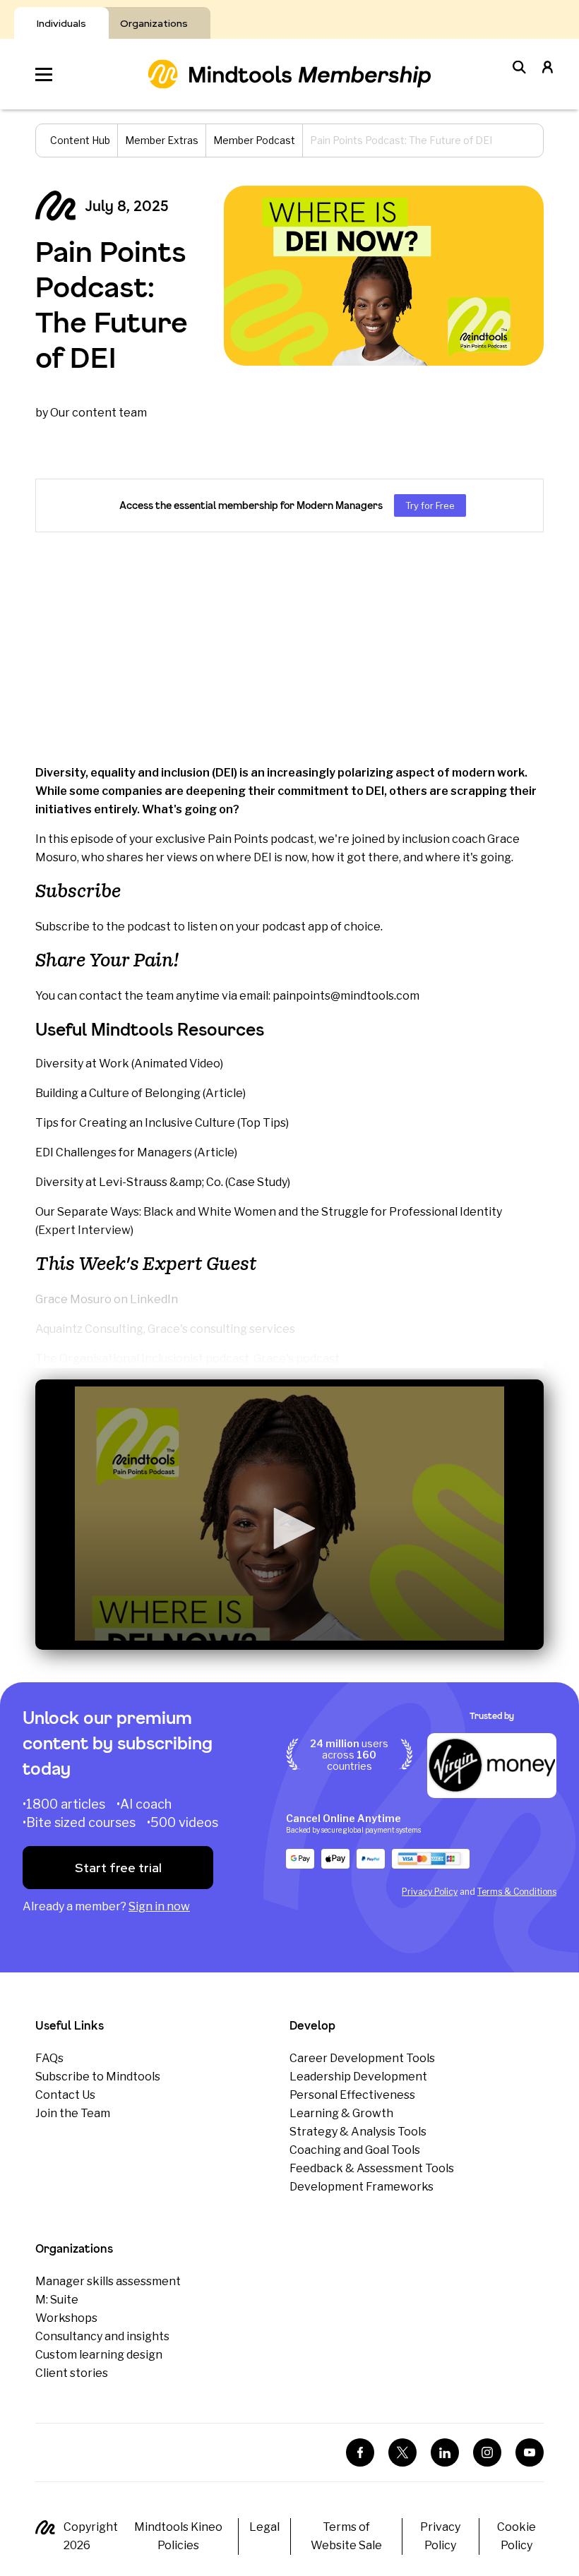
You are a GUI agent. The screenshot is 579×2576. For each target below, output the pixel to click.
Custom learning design (99, 2355)
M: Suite (57, 2300)
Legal (264, 2527)
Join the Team (73, 2113)
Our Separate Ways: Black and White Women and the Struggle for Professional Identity (269, 1212)
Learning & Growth (341, 2113)
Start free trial (118, 1868)
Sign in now (159, 1906)
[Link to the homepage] (289, 74)
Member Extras (162, 140)
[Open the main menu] (44, 74)
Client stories (72, 2373)
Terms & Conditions (517, 1892)
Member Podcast (254, 140)
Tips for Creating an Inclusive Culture (135, 1123)
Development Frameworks (362, 2187)
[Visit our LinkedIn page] (445, 2452)
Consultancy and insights (102, 2336)
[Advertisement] (289, 648)
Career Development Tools (362, 2058)
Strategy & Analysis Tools (358, 2132)
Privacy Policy (430, 1892)
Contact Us (65, 2095)
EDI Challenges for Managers (114, 1152)
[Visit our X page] (402, 2452)
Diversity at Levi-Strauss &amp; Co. (129, 1182)
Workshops (66, 2318)
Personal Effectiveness (352, 2095)
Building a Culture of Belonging (118, 1093)
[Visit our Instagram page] (487, 2452)
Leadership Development (358, 2077)
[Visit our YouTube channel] (530, 2452)
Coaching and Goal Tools (355, 2150)
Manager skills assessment (108, 2281)
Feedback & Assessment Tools (372, 2168)
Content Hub (80, 140)
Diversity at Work (82, 1064)
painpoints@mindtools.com (346, 996)
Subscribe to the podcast (103, 927)
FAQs (49, 2058)
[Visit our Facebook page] (360, 2452)
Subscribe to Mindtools (98, 2077)
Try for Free (430, 505)
